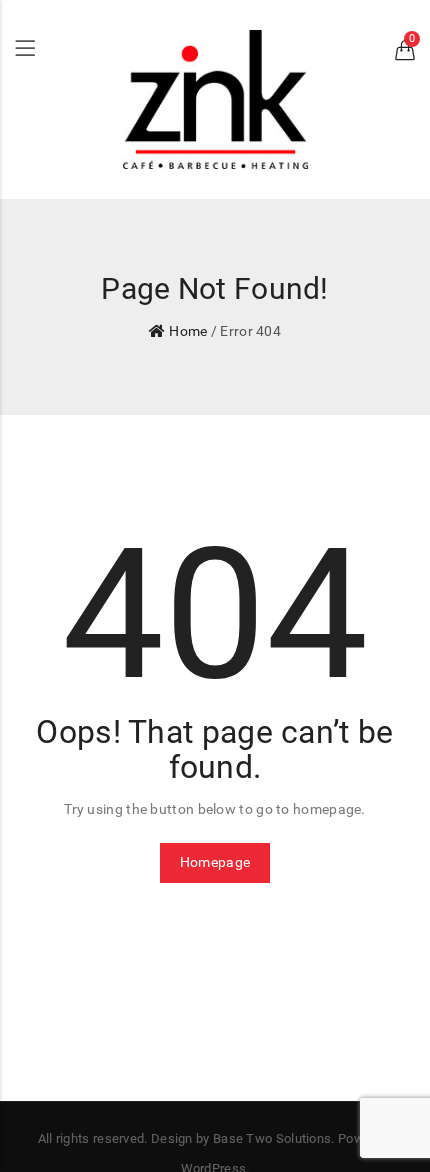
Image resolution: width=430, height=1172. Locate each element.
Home (188, 331)
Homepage (215, 862)
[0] (405, 54)
